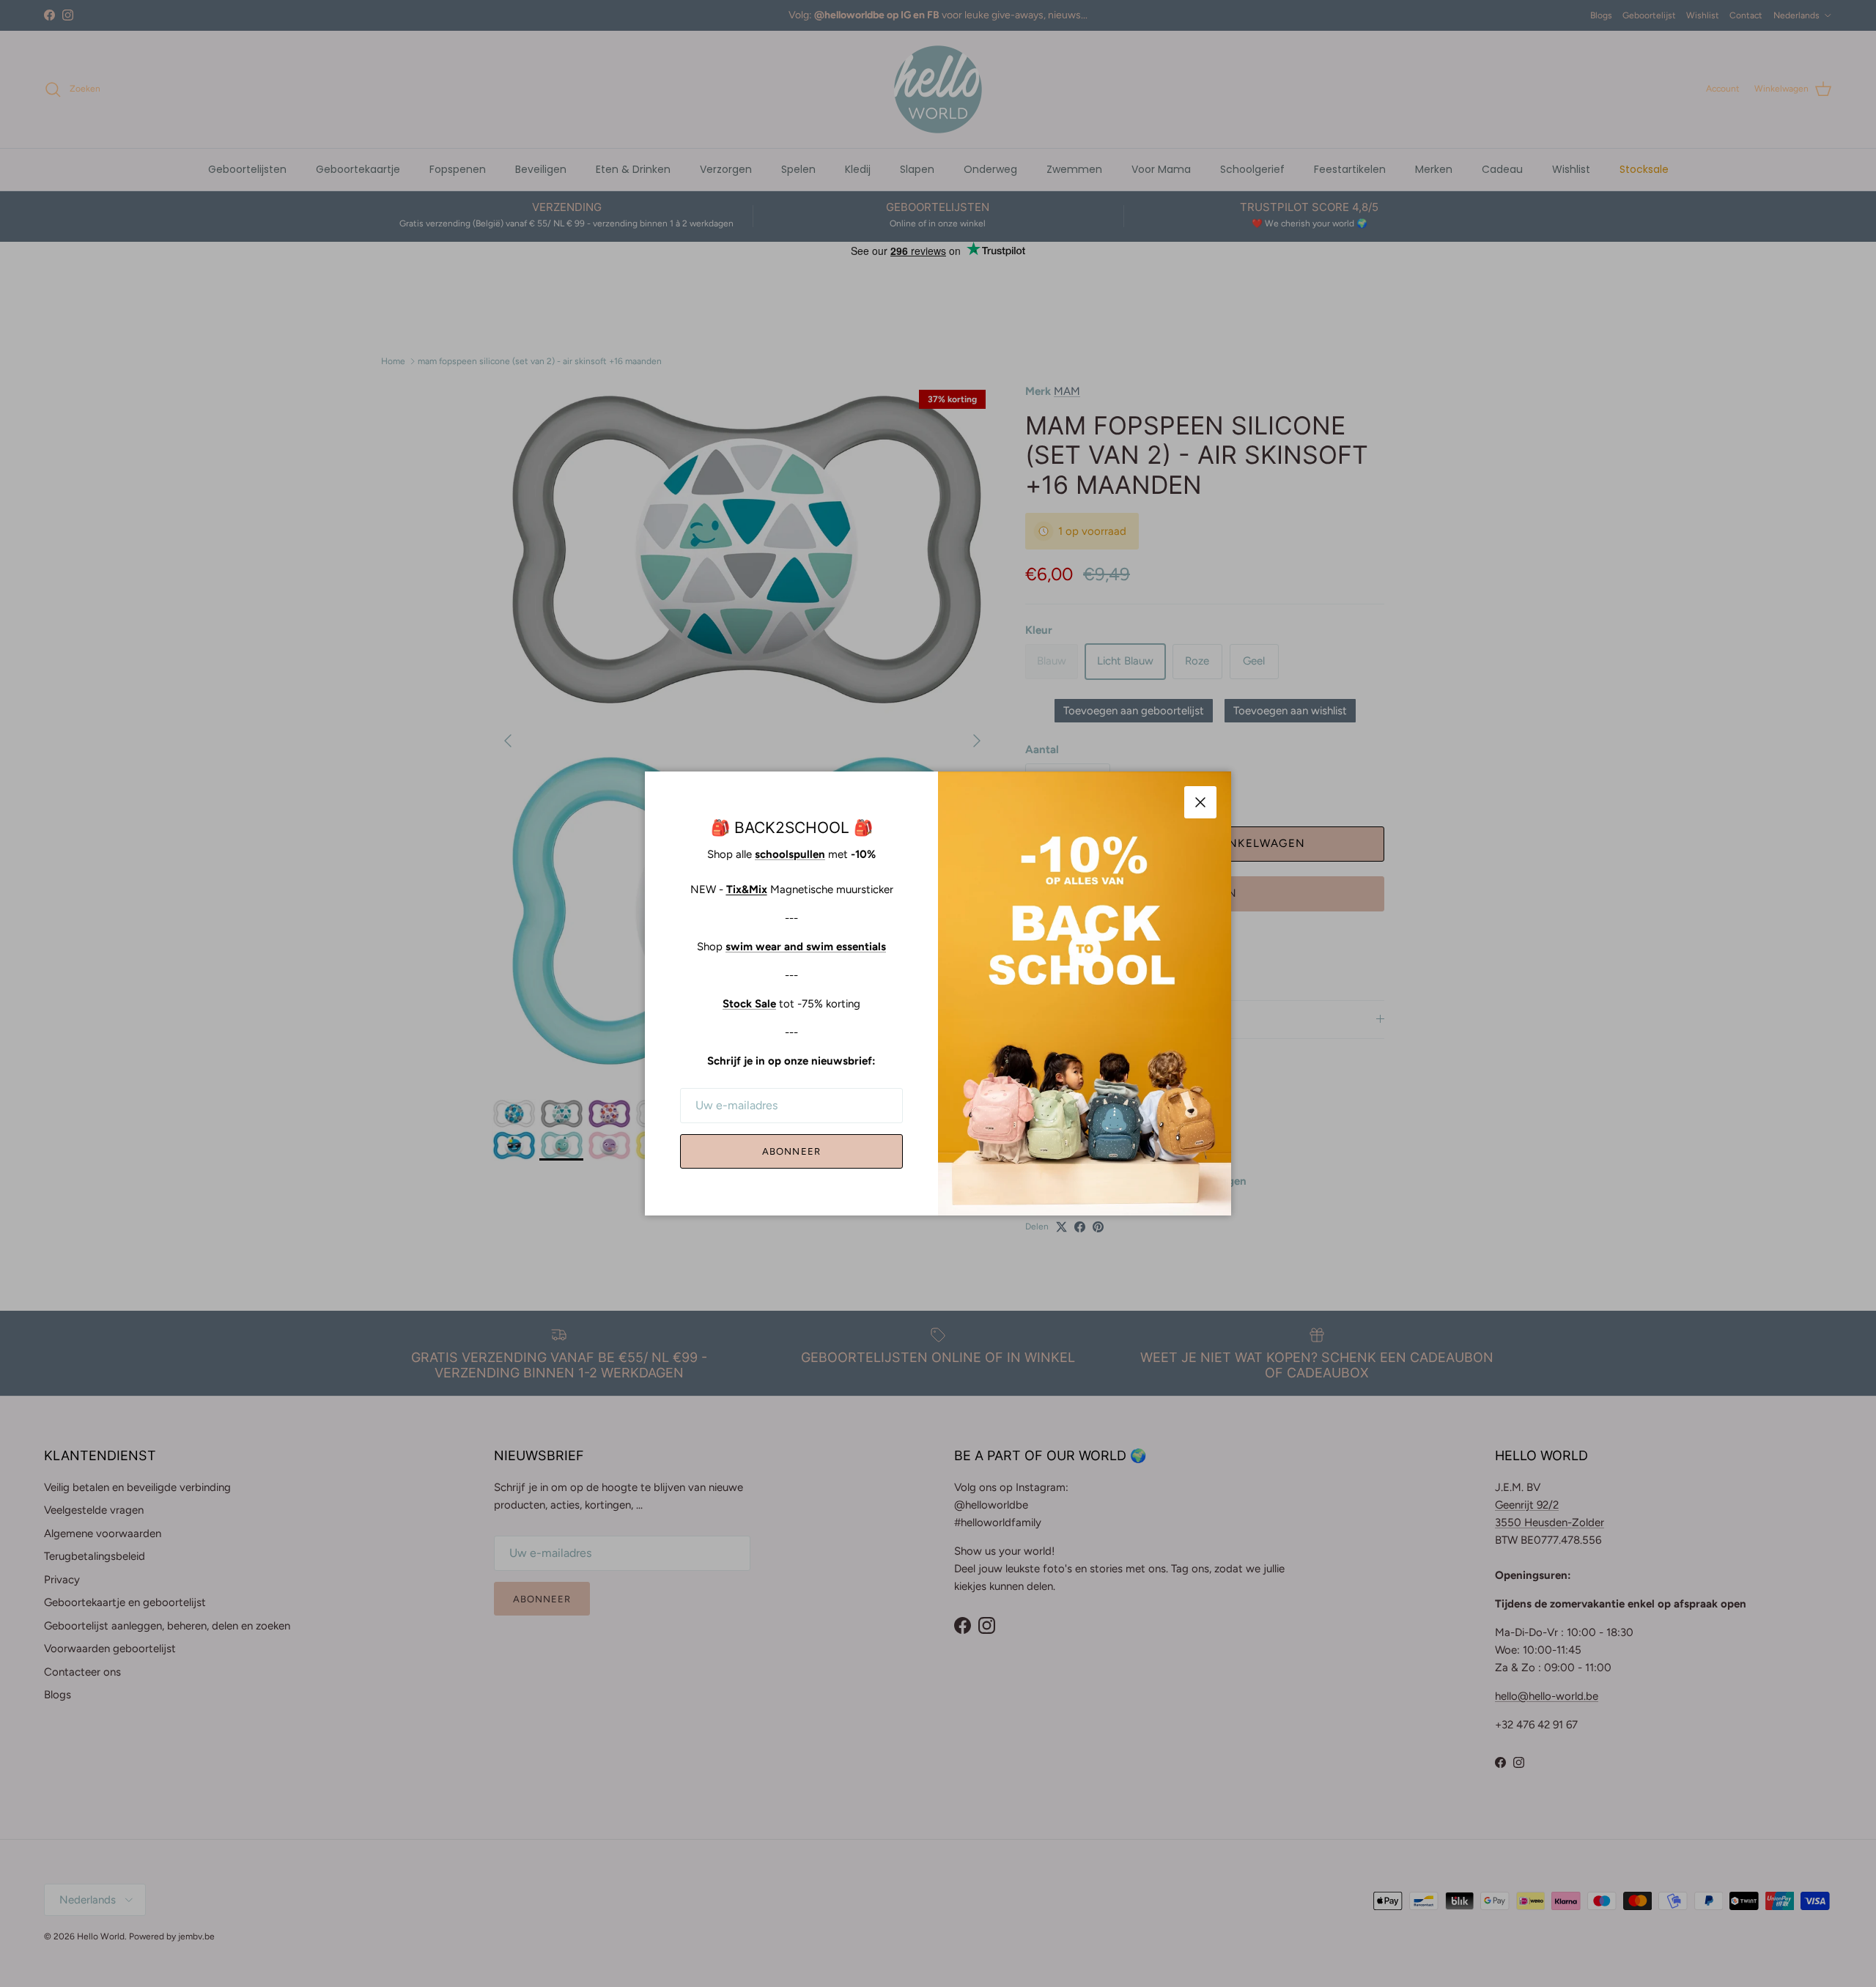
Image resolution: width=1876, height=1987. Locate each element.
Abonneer (791, 1151)
